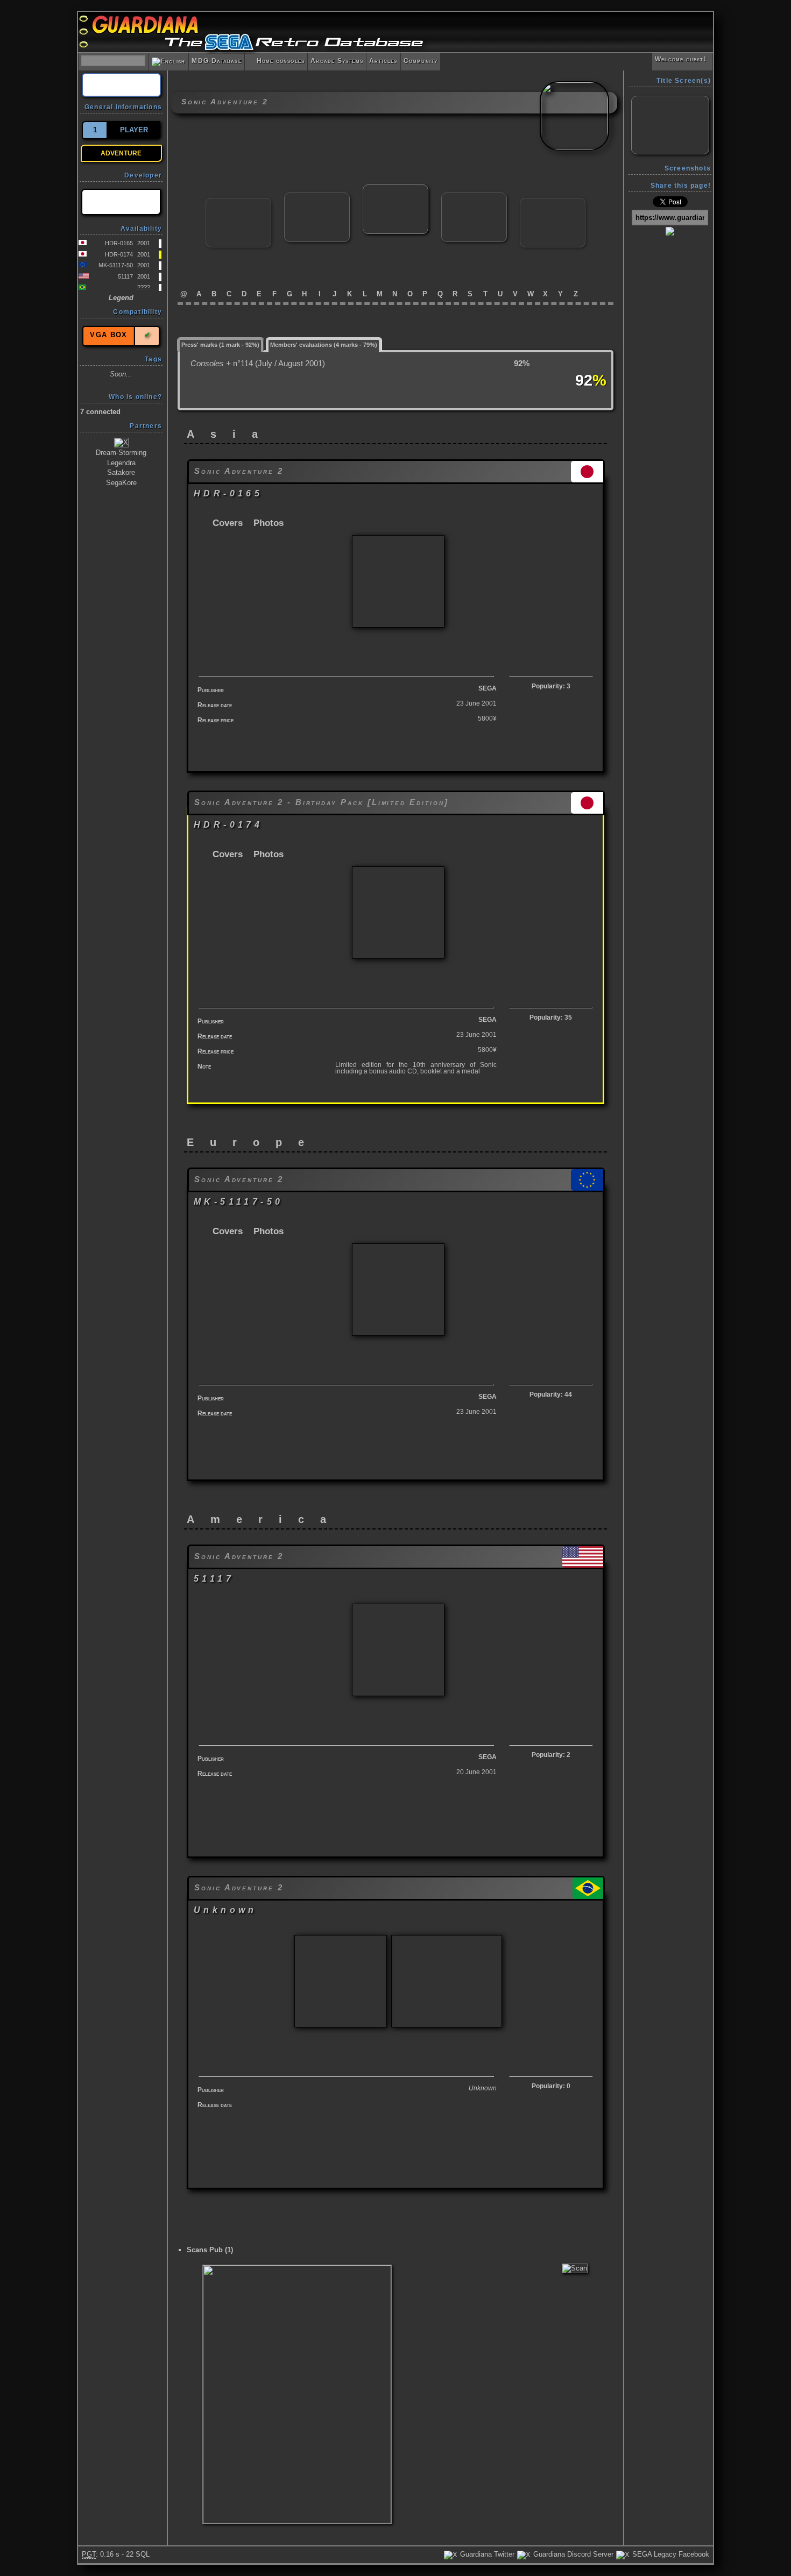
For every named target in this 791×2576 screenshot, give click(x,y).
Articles (383, 61)
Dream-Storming (121, 453)
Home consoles (276, 61)
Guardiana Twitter (486, 2554)
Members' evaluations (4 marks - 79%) (324, 345)
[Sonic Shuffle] (474, 197)
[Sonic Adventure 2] (395, 189)
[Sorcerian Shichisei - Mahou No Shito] (553, 202)
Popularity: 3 (551, 686)
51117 (125, 276)
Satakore (121, 472)
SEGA (488, 688)
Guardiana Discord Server (572, 2554)
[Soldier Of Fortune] (238, 202)
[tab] (221, 344)
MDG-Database (216, 61)
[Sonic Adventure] (317, 197)
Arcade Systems (337, 61)
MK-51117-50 (116, 265)
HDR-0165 (119, 243)
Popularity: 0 (551, 2086)
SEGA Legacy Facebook (670, 2554)
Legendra (121, 463)
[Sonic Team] (121, 202)
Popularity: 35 (551, 1017)
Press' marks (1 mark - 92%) (220, 345)
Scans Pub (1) (210, 2250)
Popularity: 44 (551, 1394)
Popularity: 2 (551, 1755)
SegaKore (121, 483)
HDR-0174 (119, 254)
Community (421, 61)
